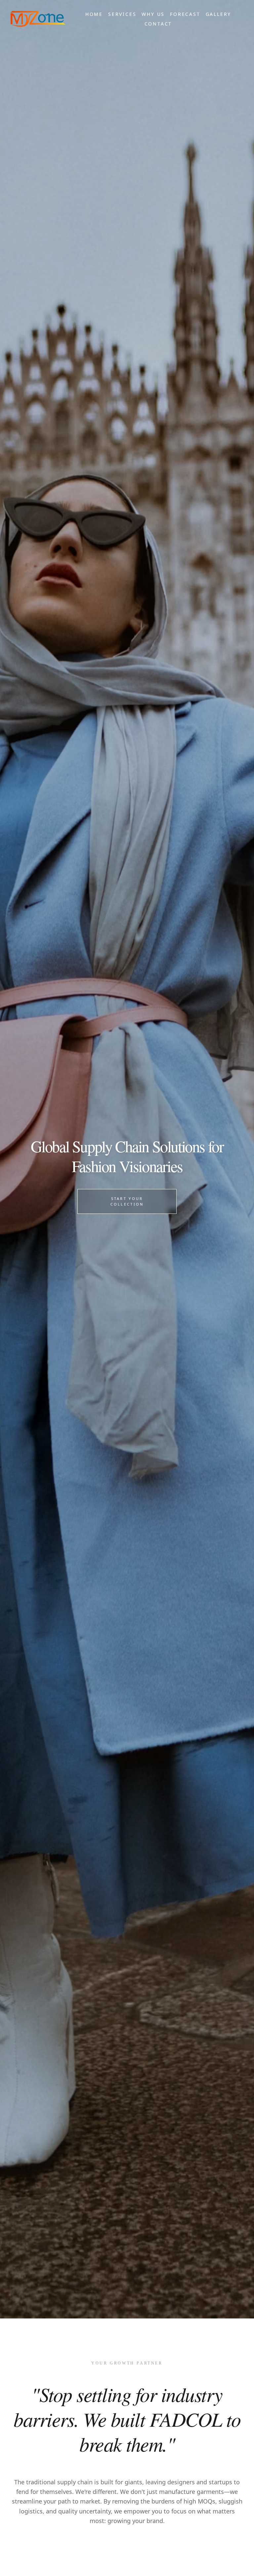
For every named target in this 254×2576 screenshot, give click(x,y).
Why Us (153, 14)
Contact (158, 24)
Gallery (219, 14)
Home (94, 14)
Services (122, 14)
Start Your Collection (127, 1201)
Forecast (185, 14)
